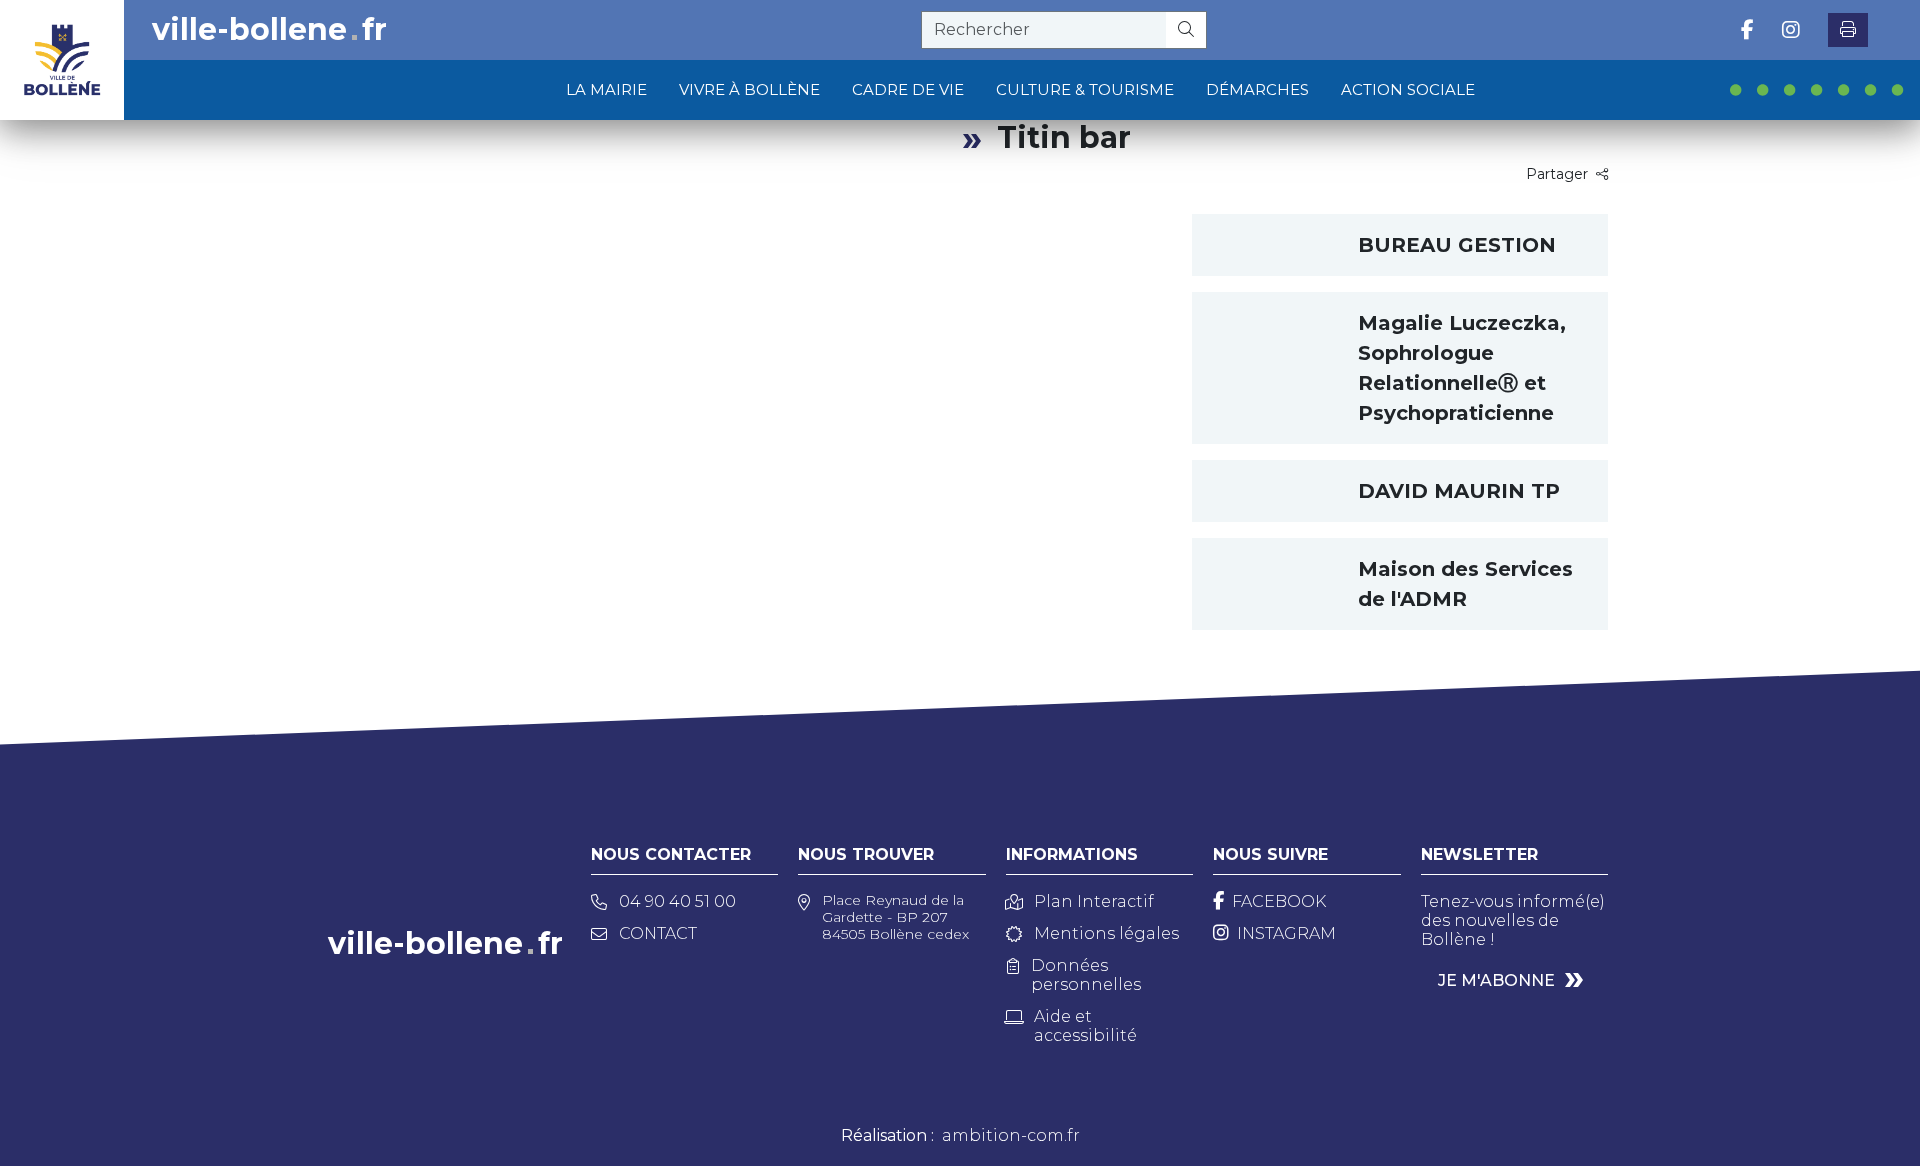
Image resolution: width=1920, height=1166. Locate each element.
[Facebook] (1747, 30)
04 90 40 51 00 (677, 901)
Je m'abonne (1496, 980)
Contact (658, 933)
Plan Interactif (1094, 901)
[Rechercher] (1186, 30)
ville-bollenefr (269, 30)
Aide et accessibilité (1085, 1026)
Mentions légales (1106, 933)
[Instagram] (1791, 30)
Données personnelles (1086, 975)
